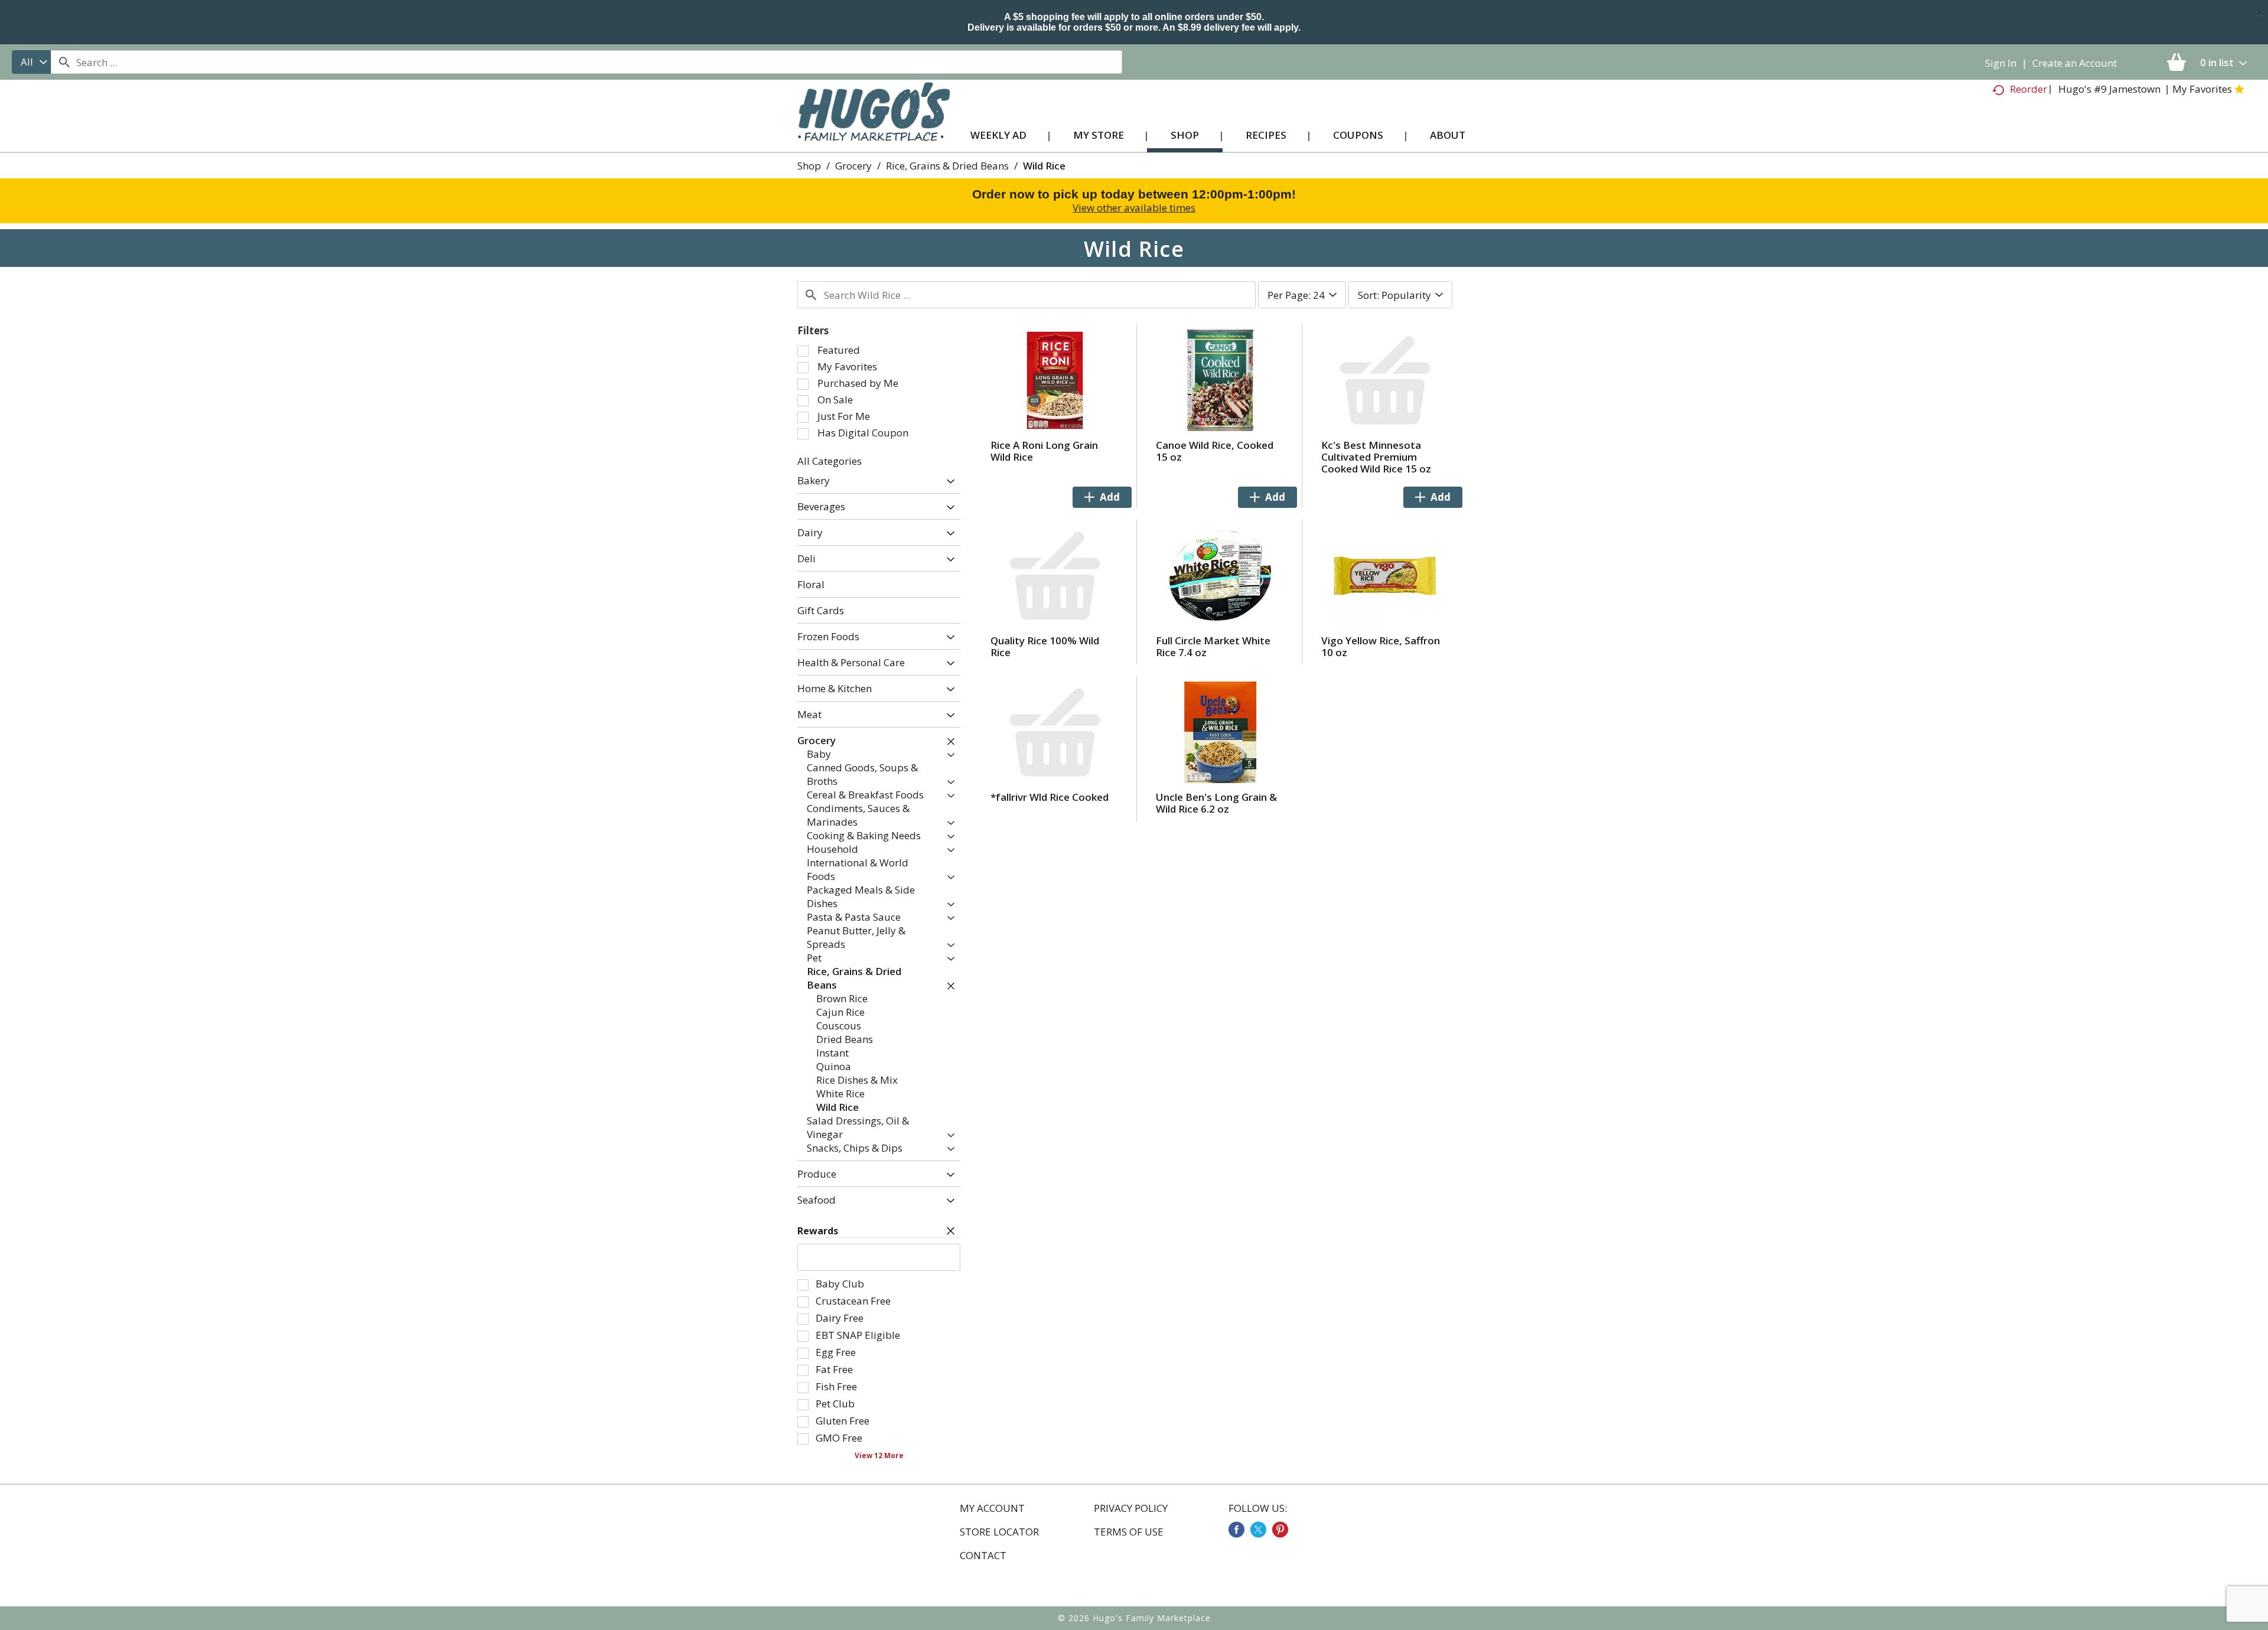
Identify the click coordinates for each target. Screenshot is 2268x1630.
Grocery (853, 166)
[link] (1236, 1530)
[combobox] (31, 62)
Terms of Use (1129, 1532)
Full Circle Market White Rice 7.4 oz (1213, 646)
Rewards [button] (818, 1231)
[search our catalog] (64, 62)
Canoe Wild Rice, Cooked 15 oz (1215, 451)
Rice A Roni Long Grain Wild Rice (1044, 451)
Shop (809, 166)
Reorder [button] (2029, 89)
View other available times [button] (1134, 208)
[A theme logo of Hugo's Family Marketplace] (874, 123)
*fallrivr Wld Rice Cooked (1050, 797)
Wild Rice (1044, 166)
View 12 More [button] (879, 1455)
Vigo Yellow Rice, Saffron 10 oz (1381, 646)
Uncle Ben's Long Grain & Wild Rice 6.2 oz (1216, 803)
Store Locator (999, 1532)
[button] (948, 482)
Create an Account (2075, 63)
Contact (983, 1556)
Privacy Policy (1131, 1508)
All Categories (830, 461)
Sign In (2001, 63)
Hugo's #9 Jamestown (2109, 89)
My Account (992, 1508)
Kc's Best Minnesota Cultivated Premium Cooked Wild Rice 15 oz (1376, 457)
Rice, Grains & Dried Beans (947, 166)
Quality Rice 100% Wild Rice (1045, 646)
